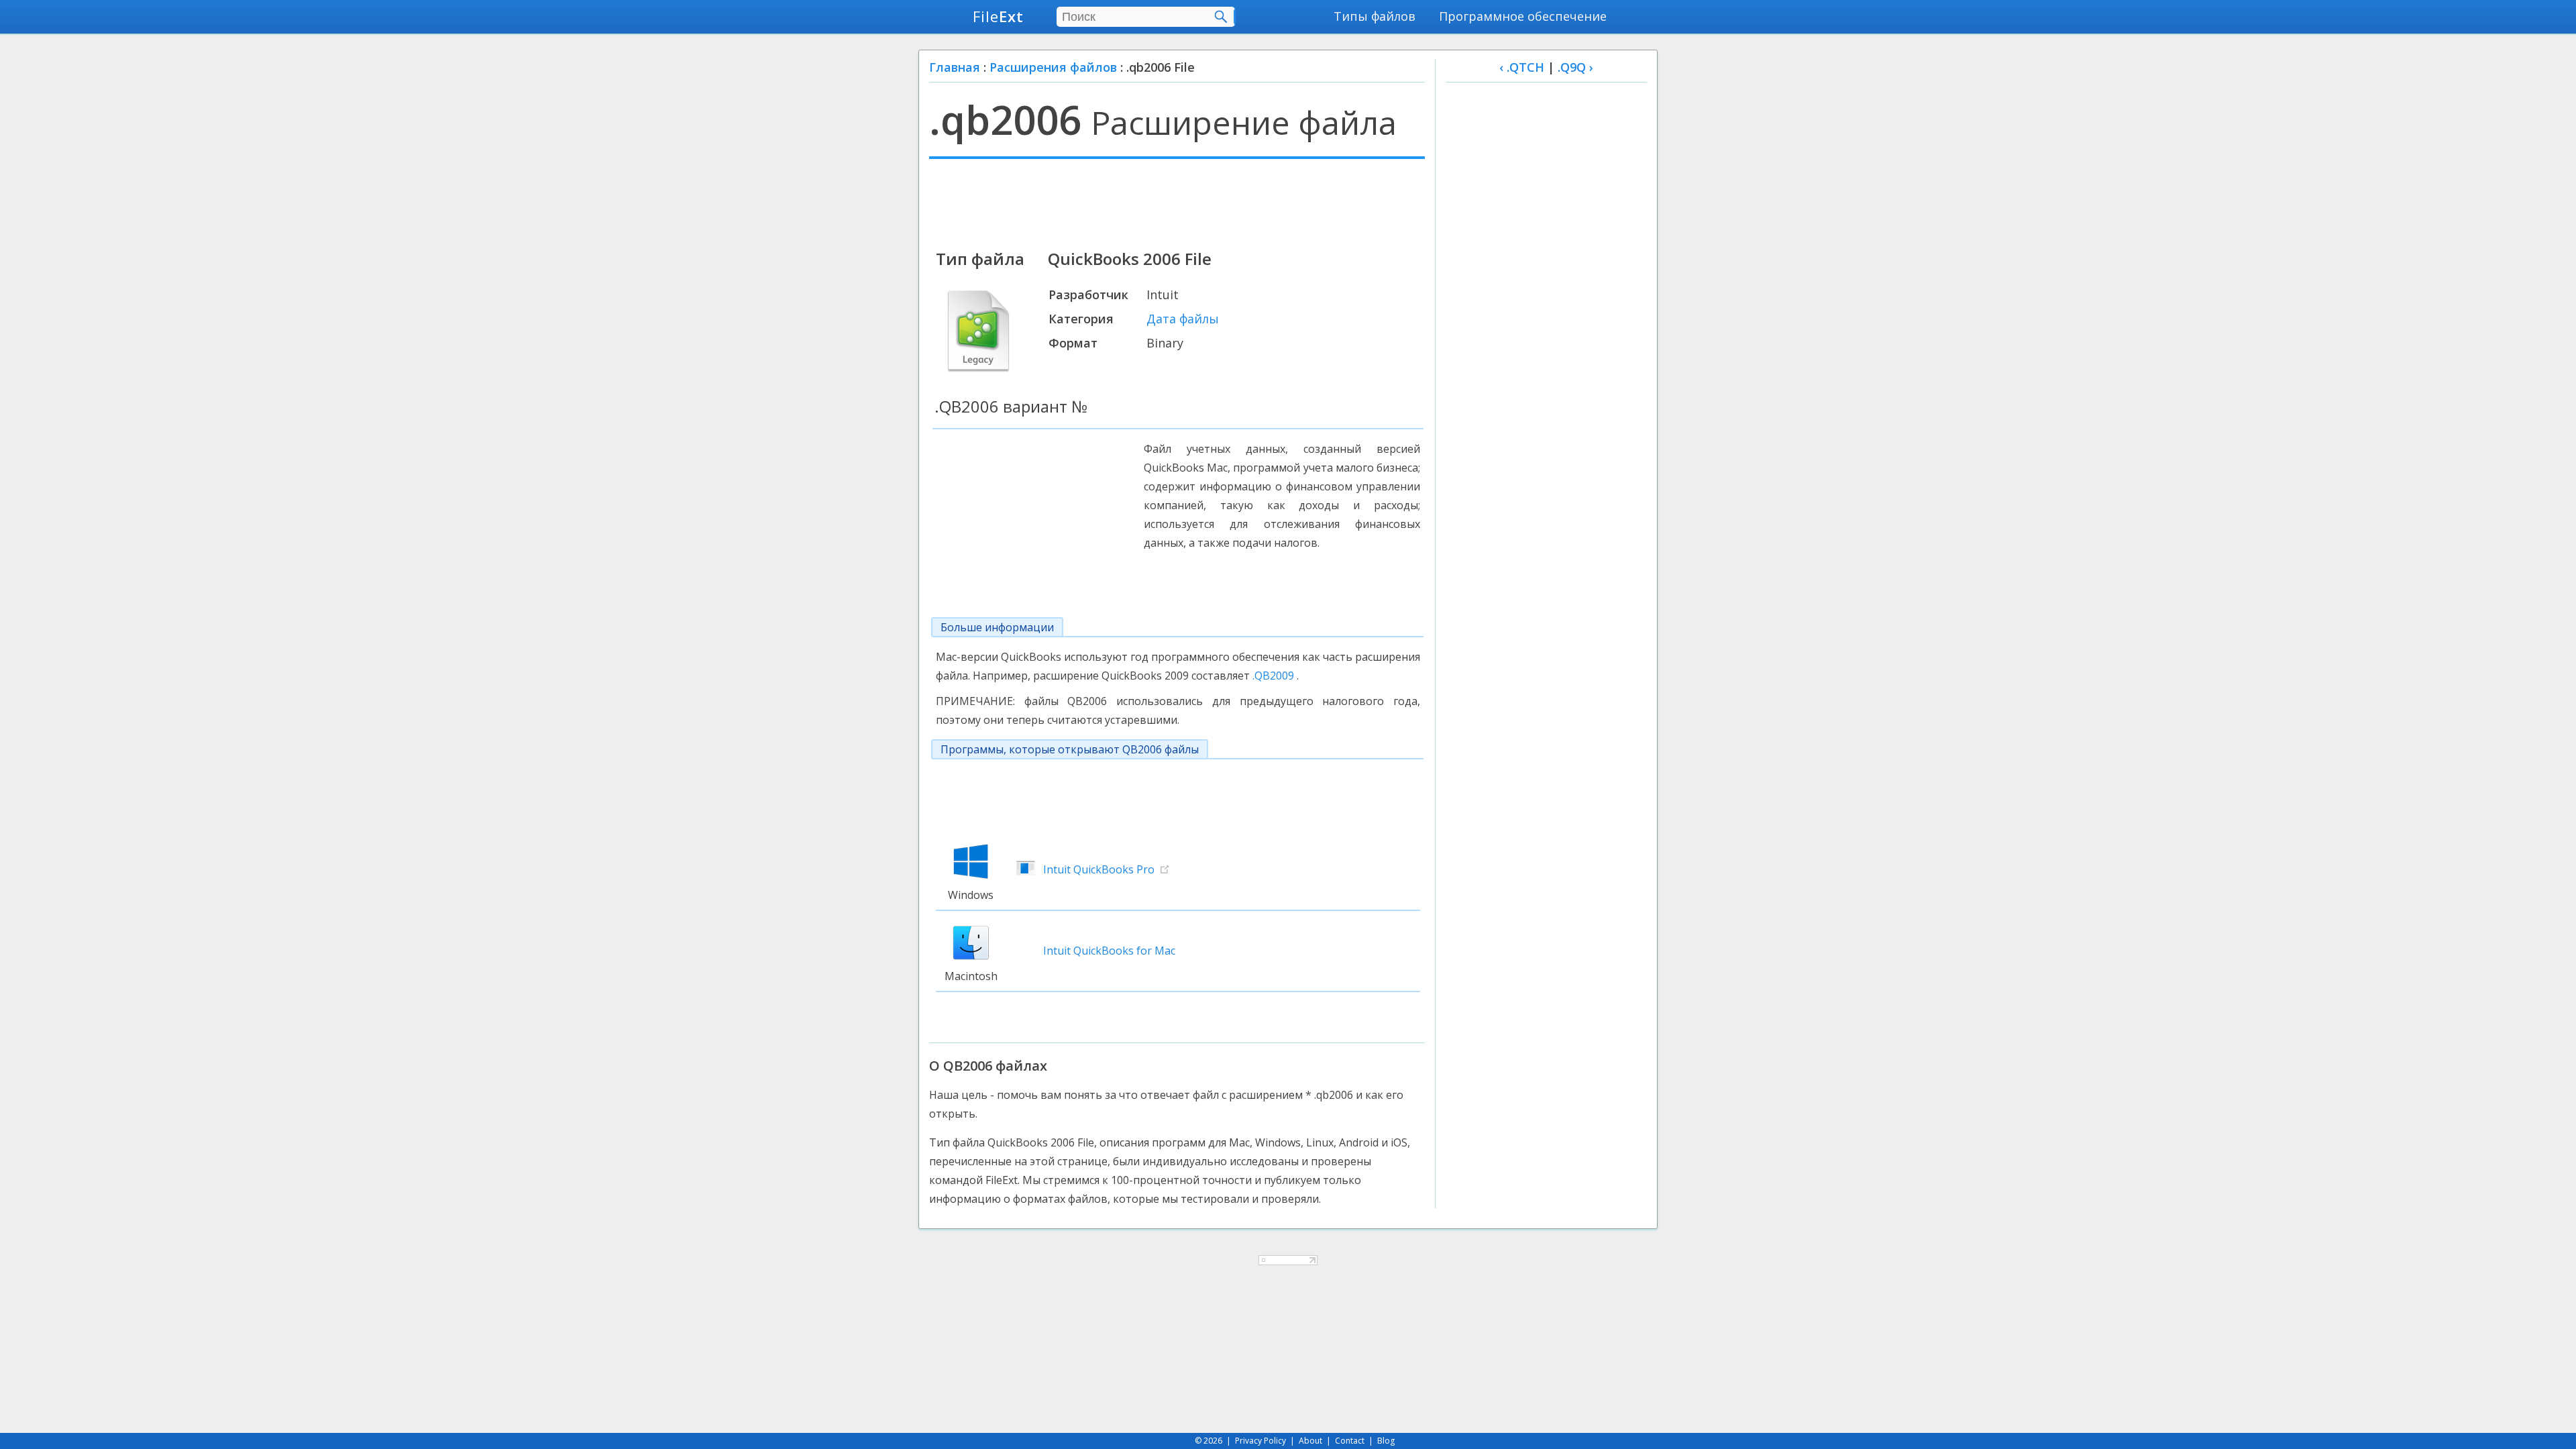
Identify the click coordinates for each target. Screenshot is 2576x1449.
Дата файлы (1183, 319)
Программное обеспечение (1523, 16)
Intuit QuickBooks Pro (1099, 869)
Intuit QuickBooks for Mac (1109, 951)
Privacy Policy (1260, 1441)
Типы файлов (1375, 16)
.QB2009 (1273, 676)
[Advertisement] (1177, 203)
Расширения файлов (1053, 67)
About (1310, 1441)
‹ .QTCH (1522, 67)
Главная (955, 67)
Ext (998, 16)
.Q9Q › (1575, 67)
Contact (1350, 1441)
